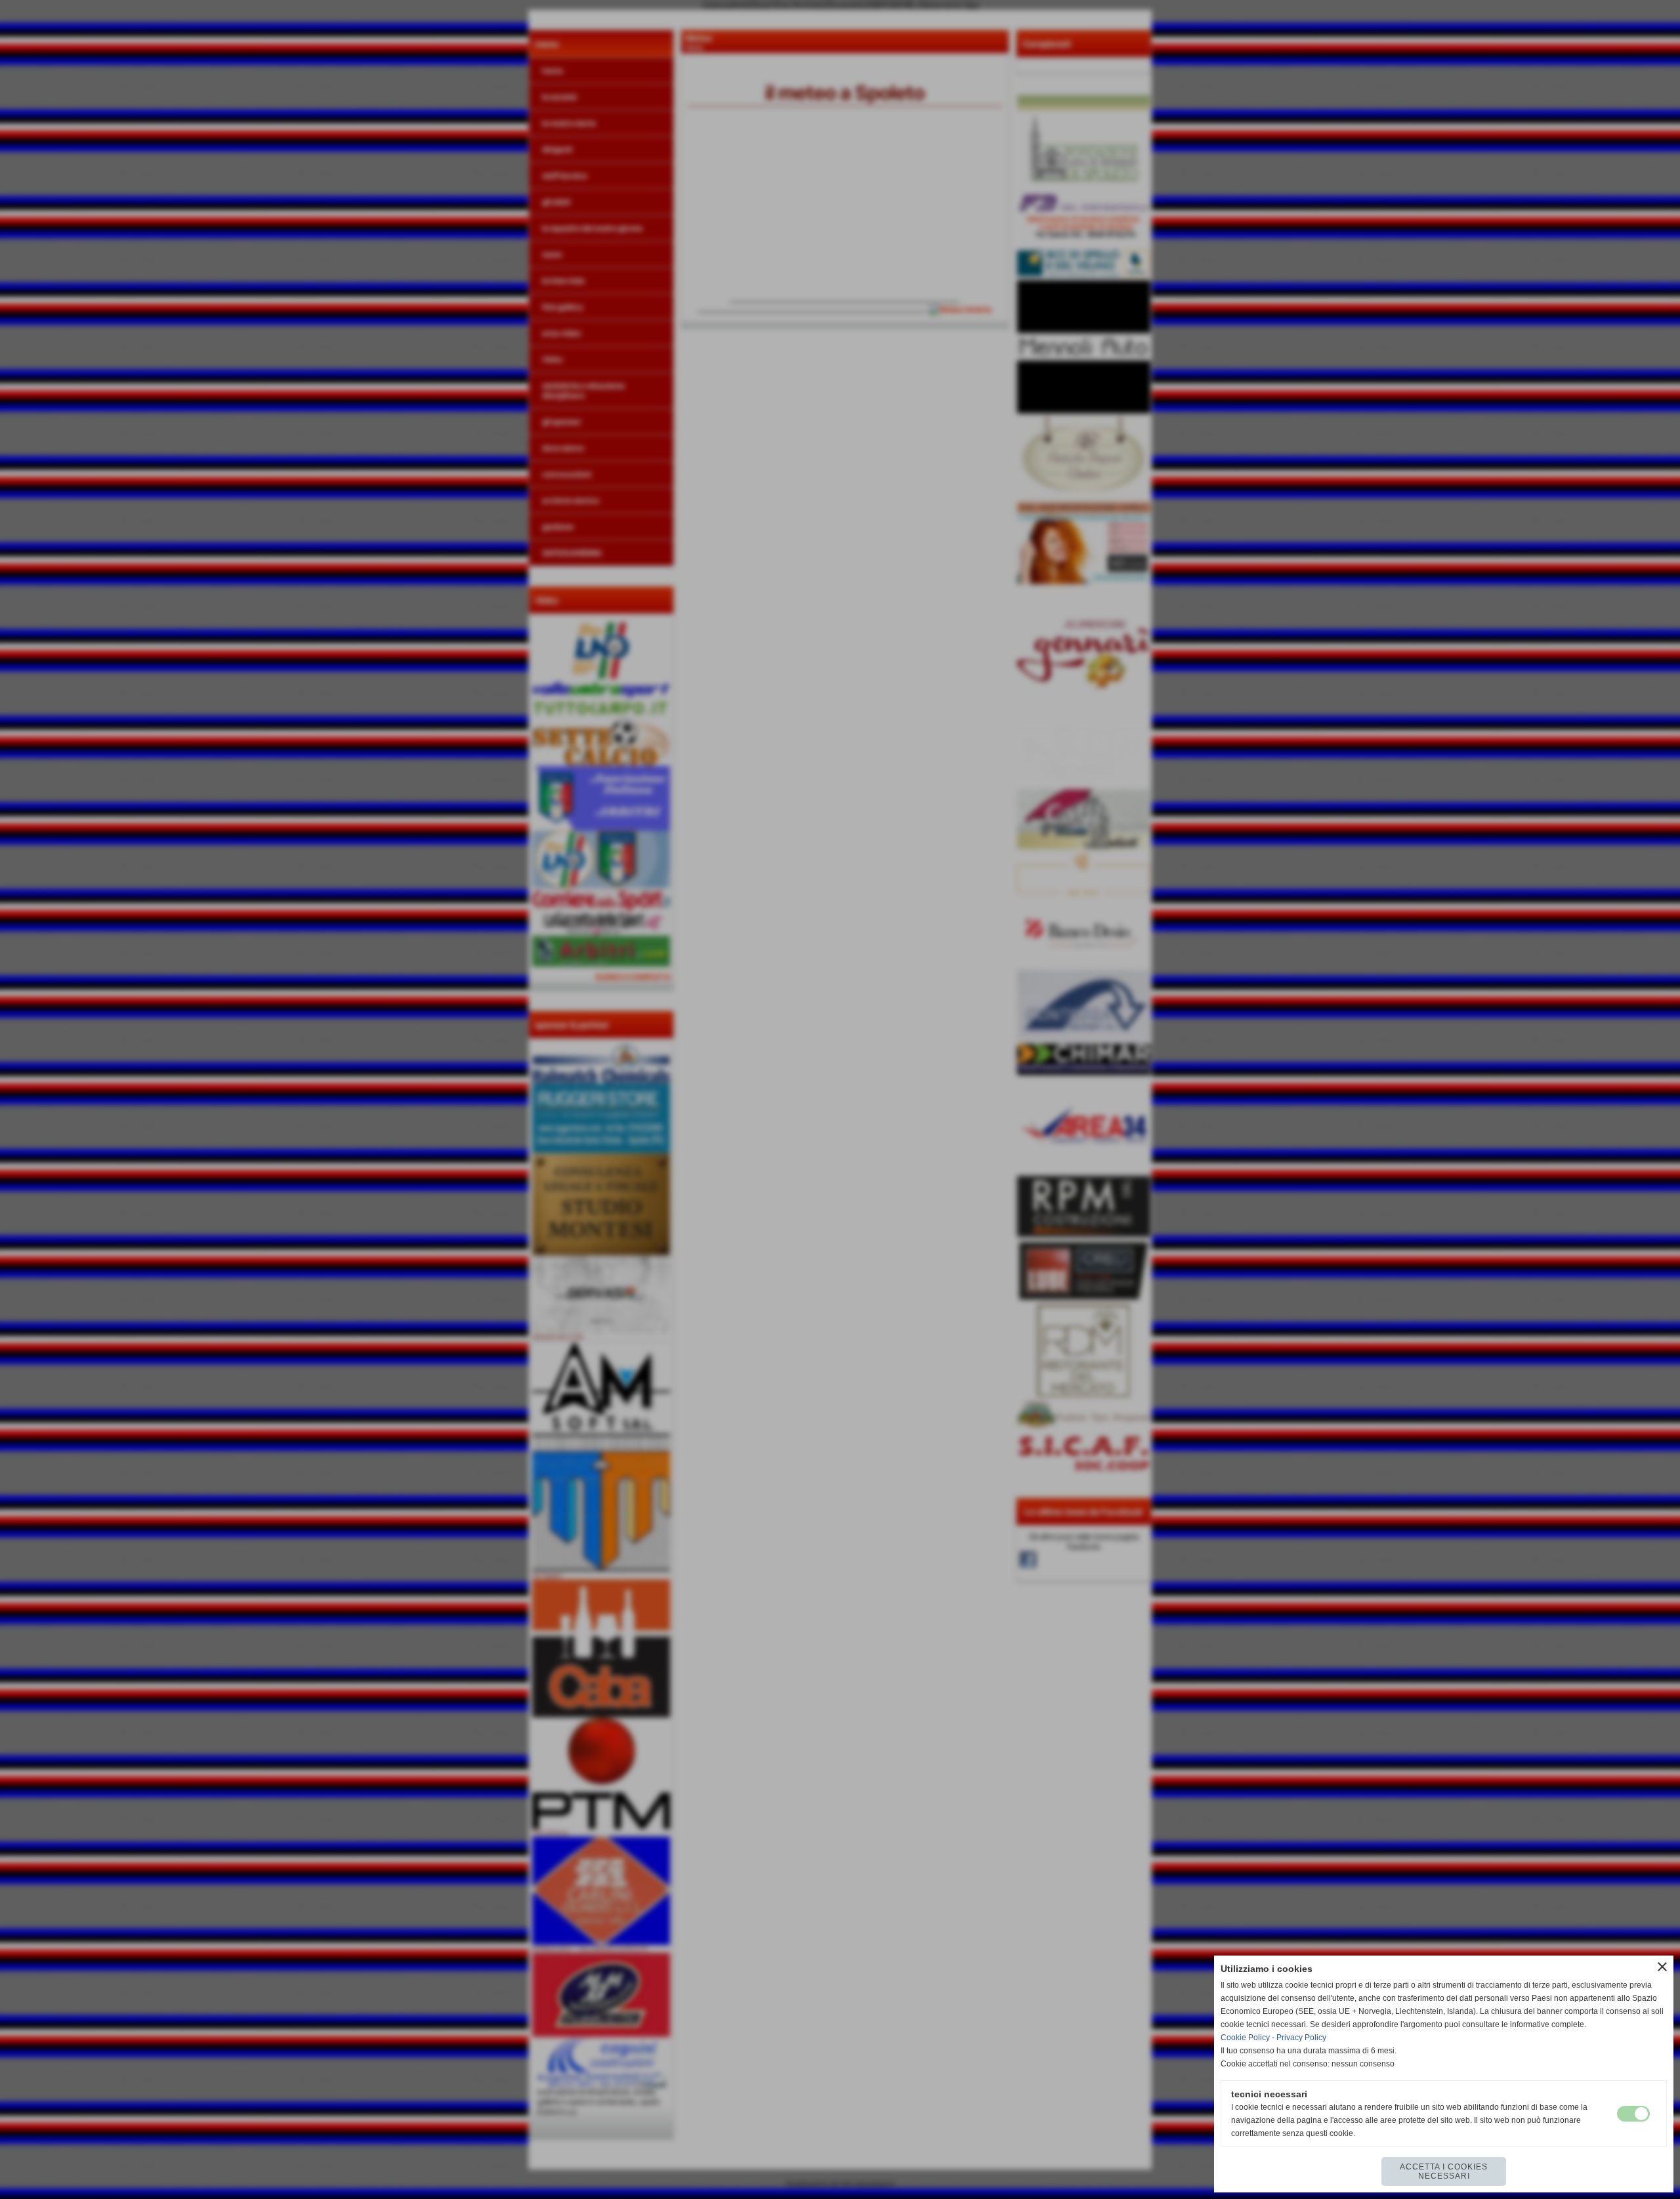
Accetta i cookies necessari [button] (1444, 2171)
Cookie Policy (1245, 2038)
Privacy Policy (1301, 2038)
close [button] (1662, 1967)
